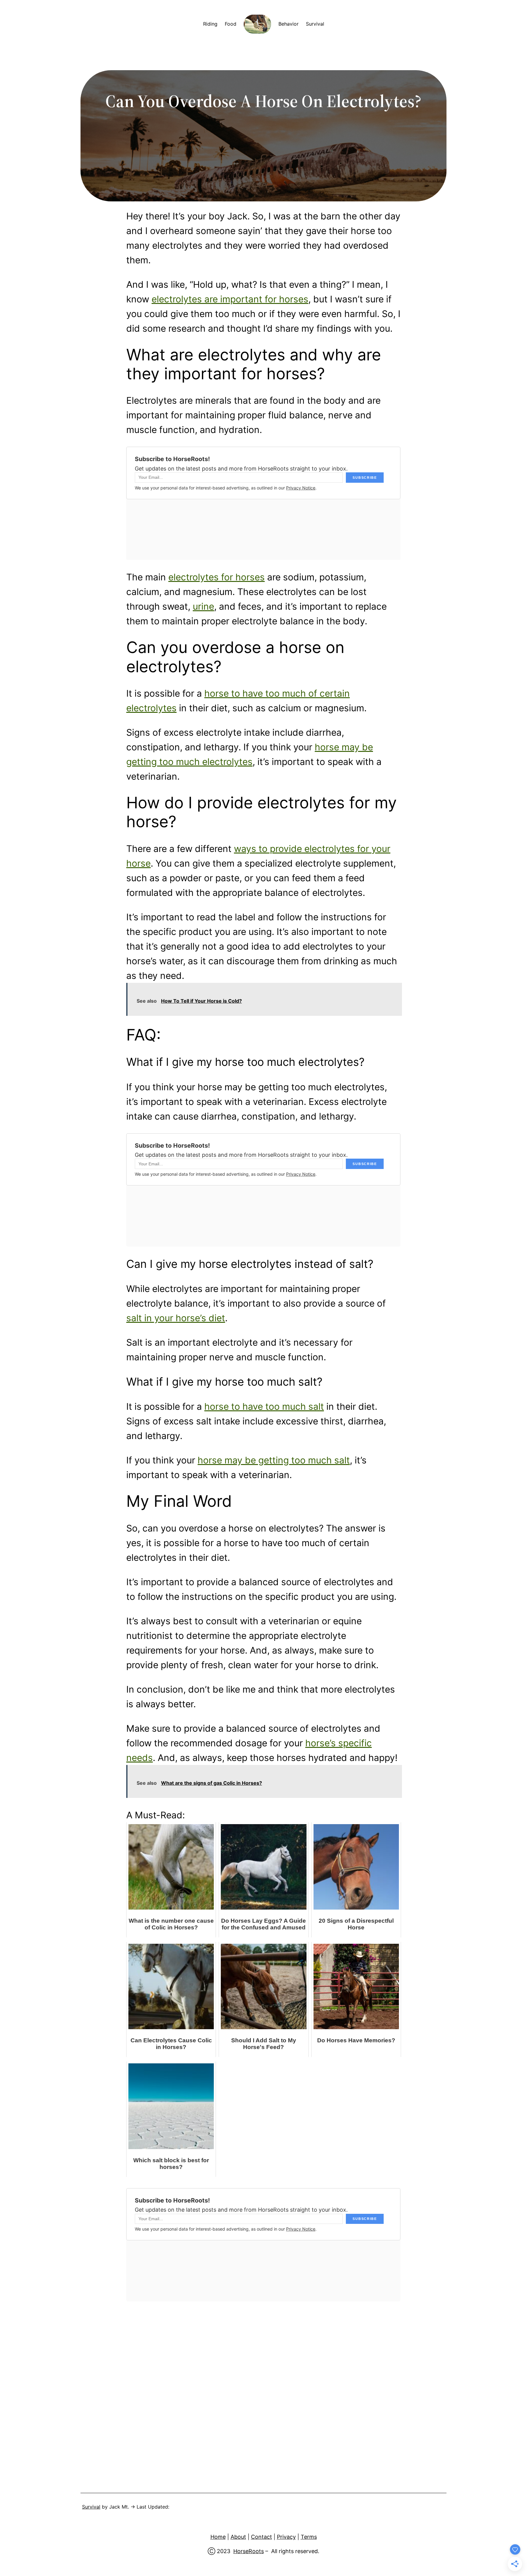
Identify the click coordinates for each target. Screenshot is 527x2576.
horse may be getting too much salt (274, 1460)
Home (218, 2537)
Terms (309, 2537)
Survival (91, 2507)
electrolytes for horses (217, 577)
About (238, 2537)
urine (203, 606)
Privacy (286, 2537)
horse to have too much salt (264, 1406)
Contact (262, 2537)
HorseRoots (249, 2551)
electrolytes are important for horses (230, 299)
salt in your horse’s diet (176, 1318)
